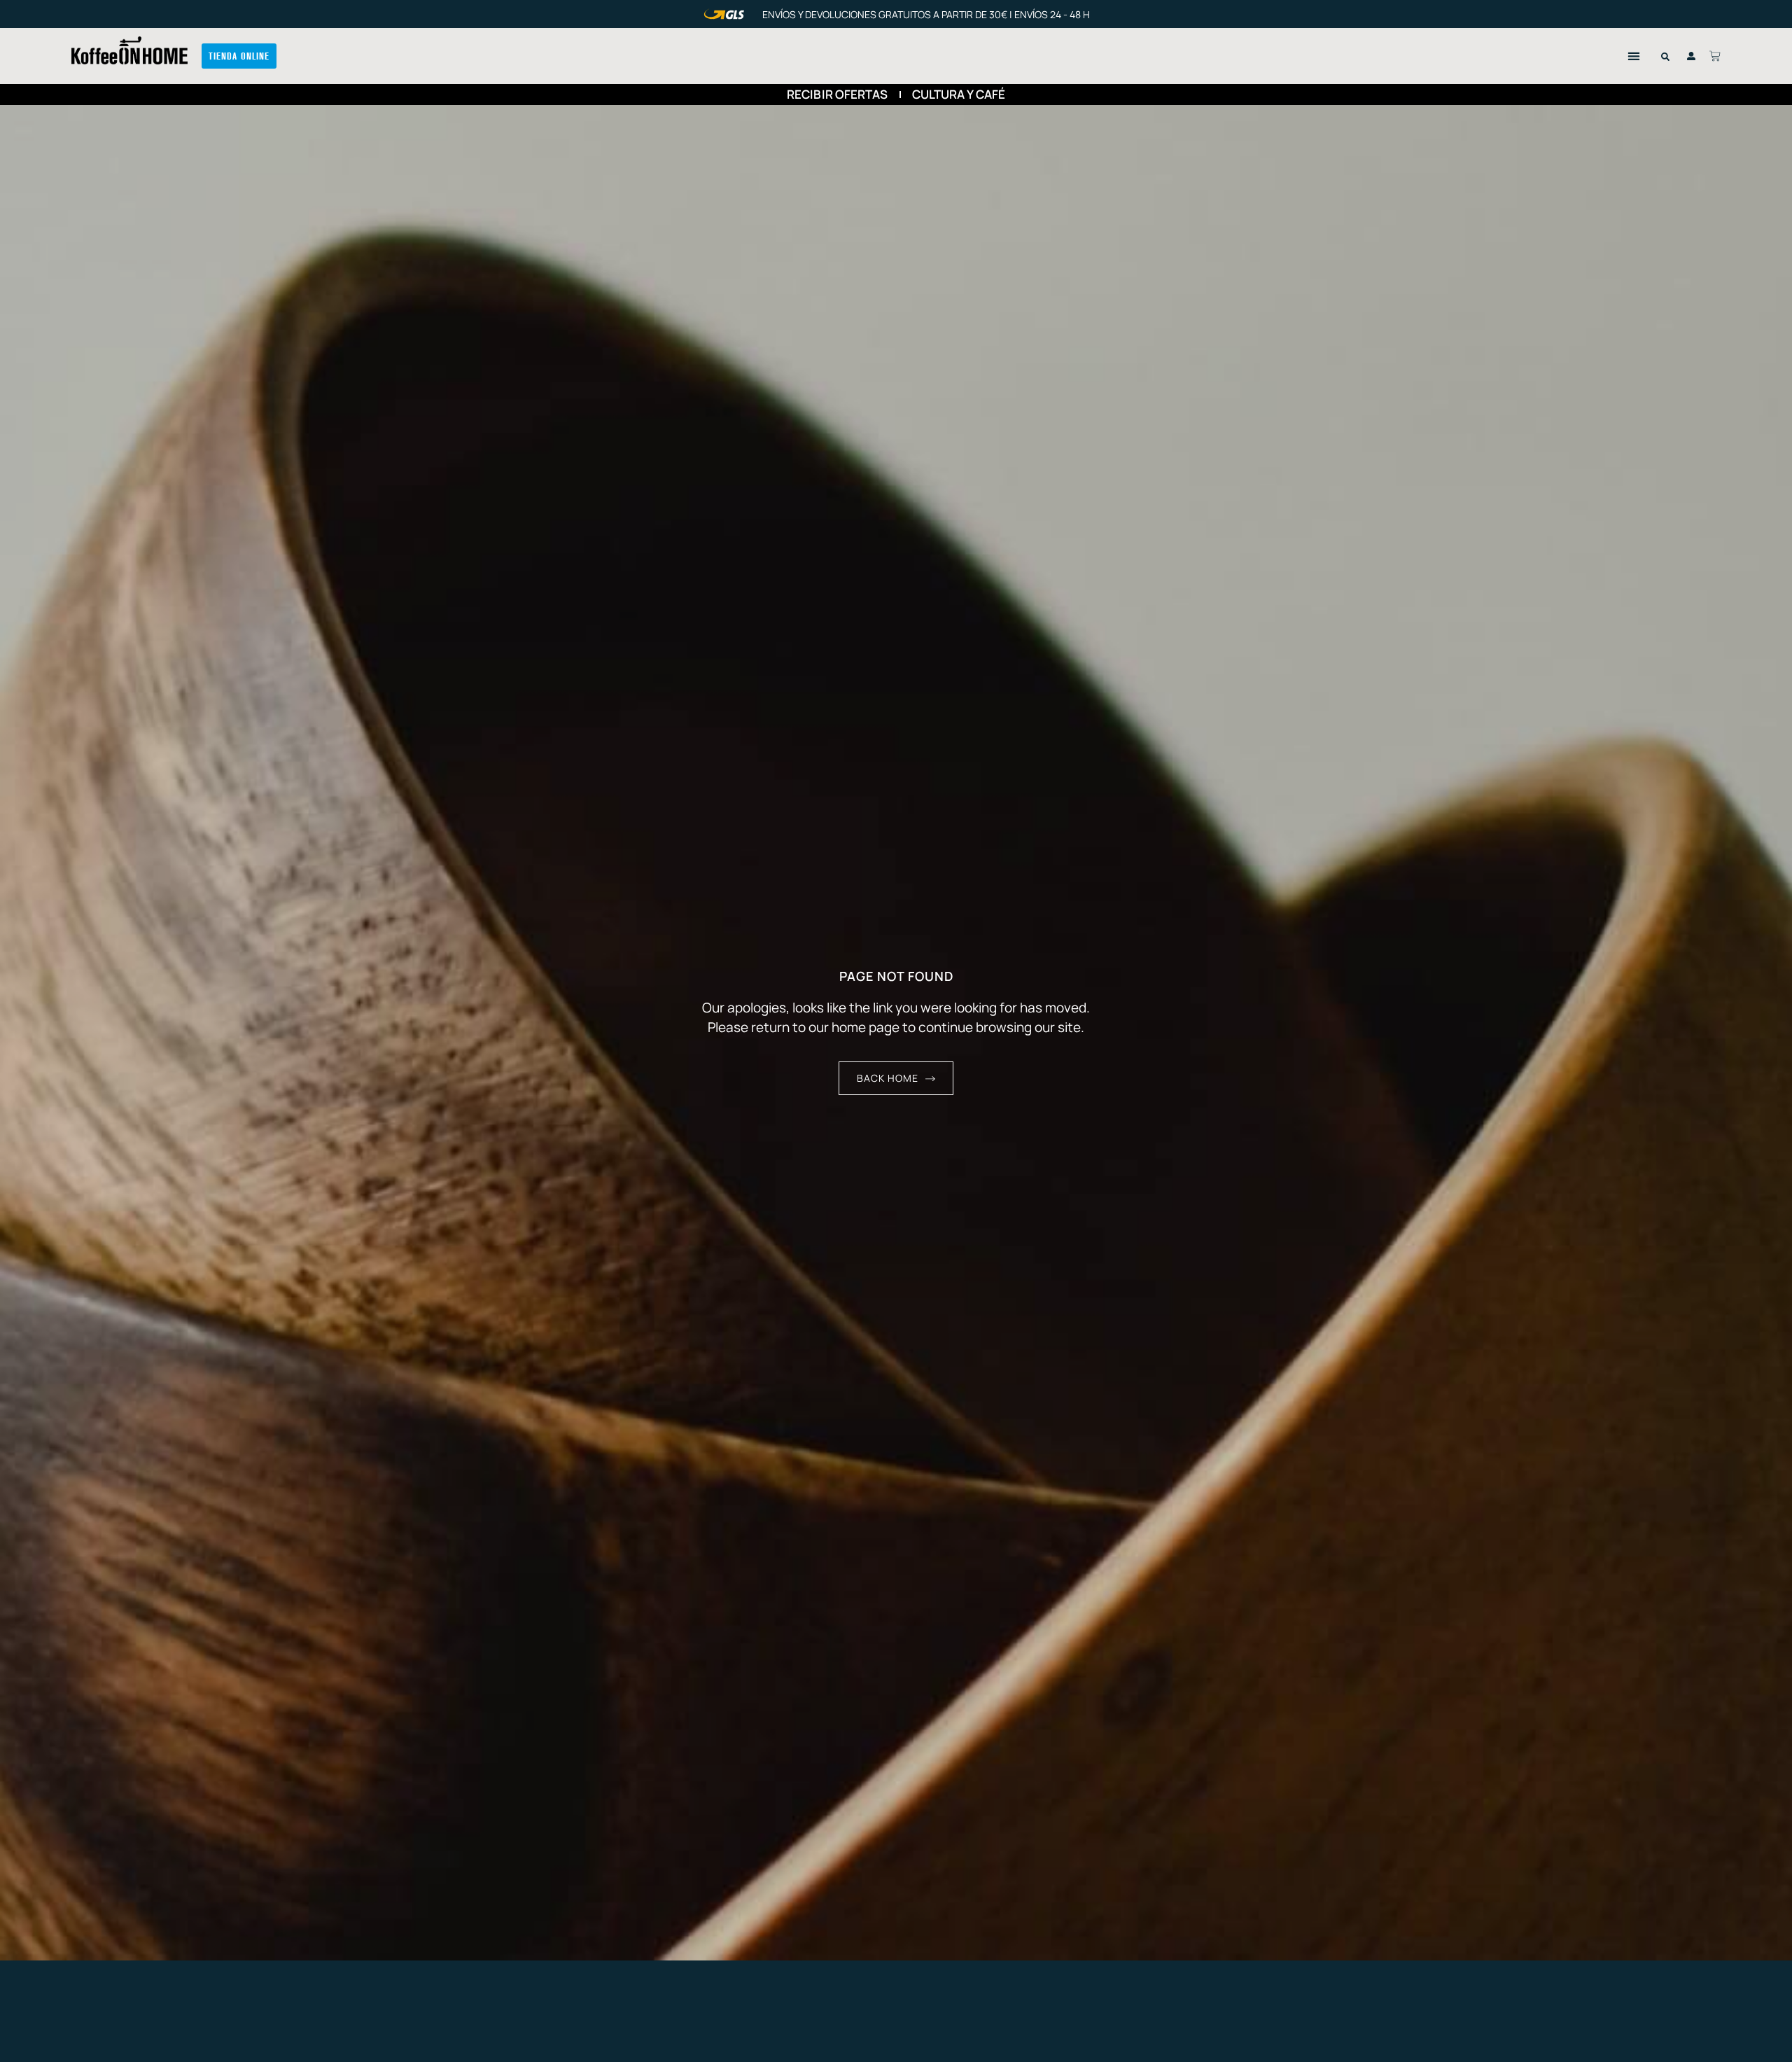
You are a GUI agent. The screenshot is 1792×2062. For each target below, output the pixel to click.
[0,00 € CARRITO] (1715, 56)
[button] (1634, 56)
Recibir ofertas (838, 94)
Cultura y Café (959, 94)
